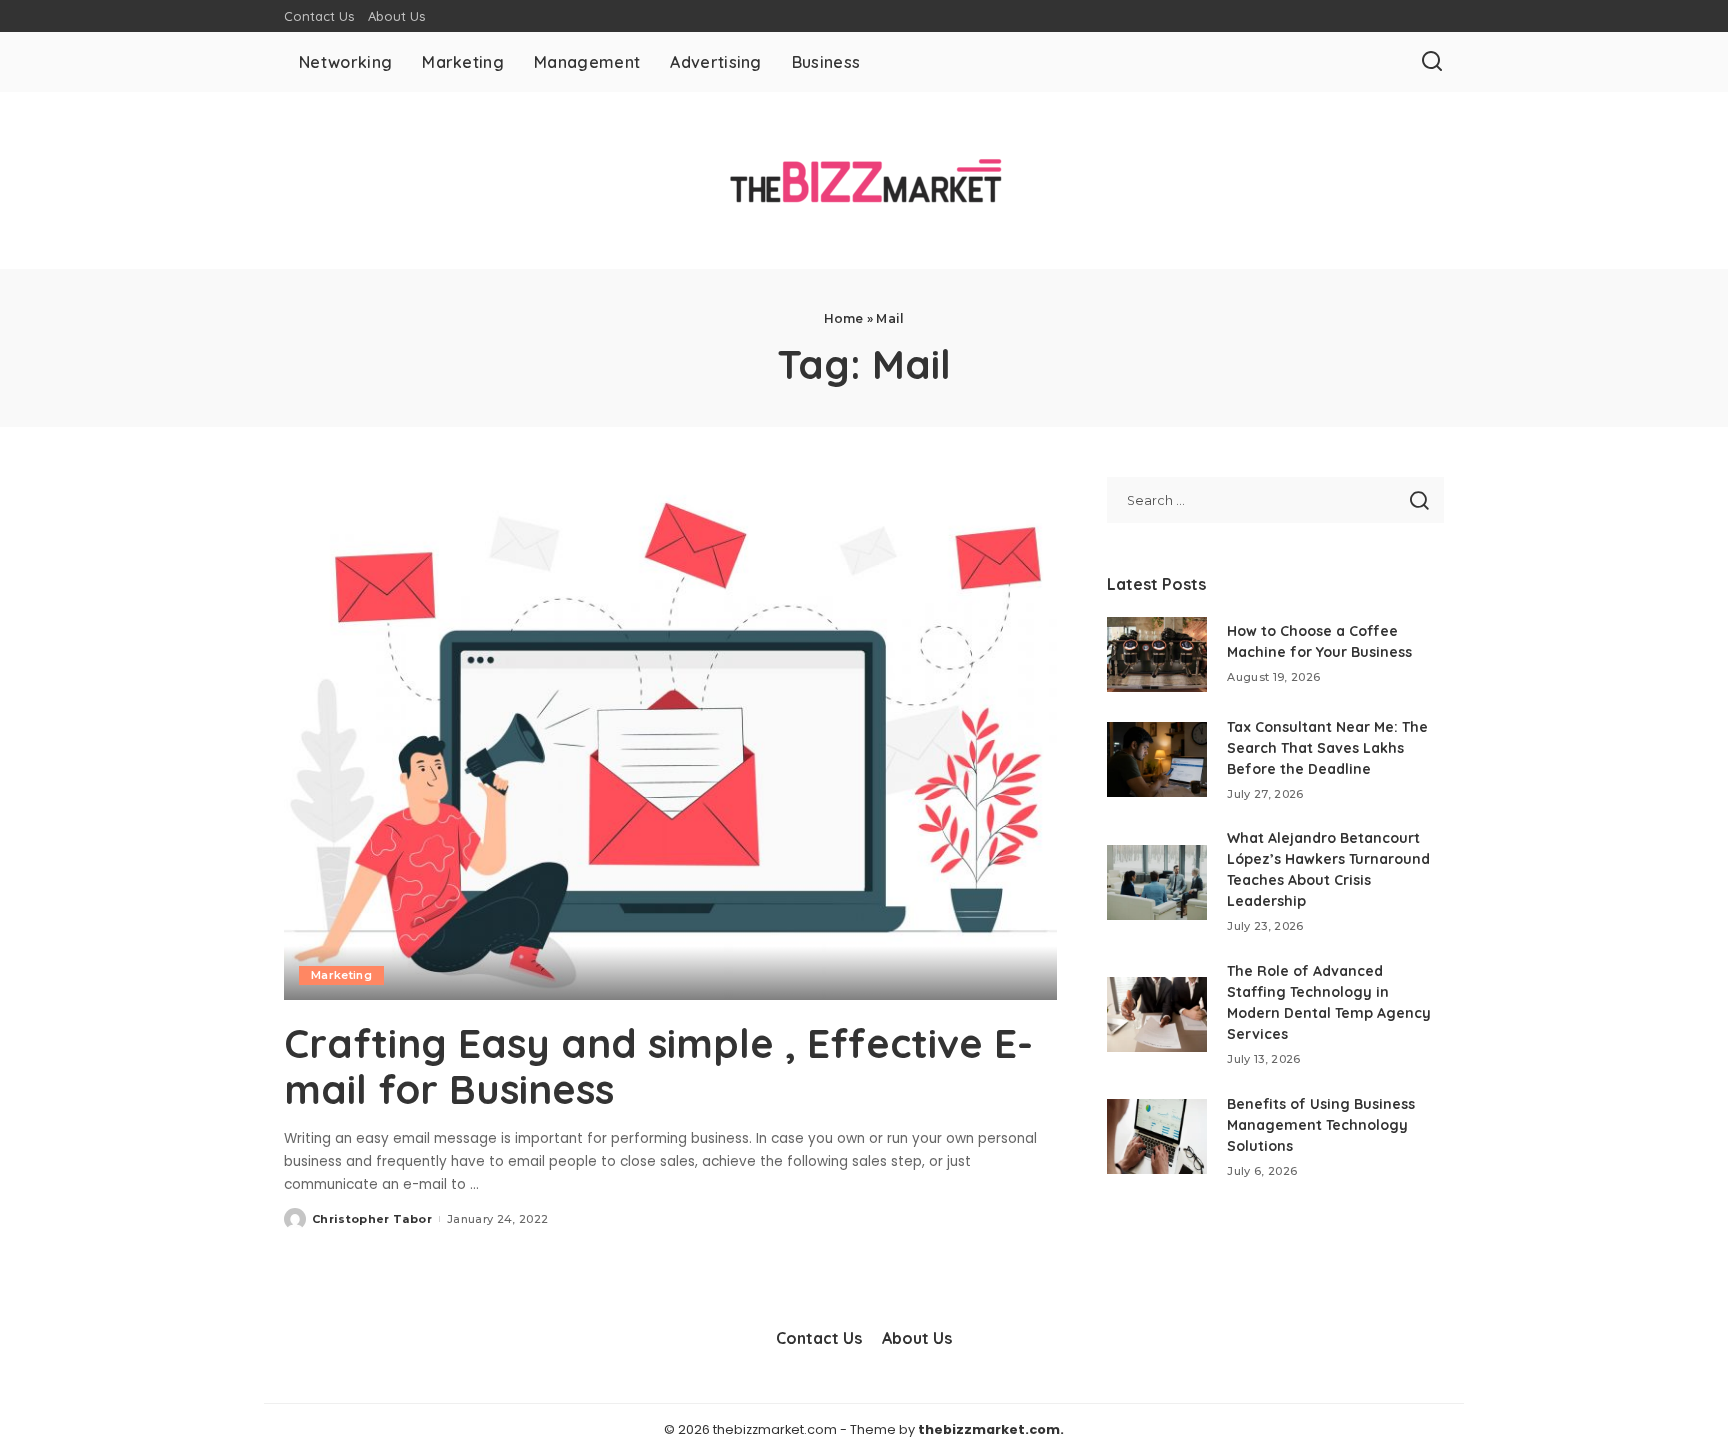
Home (844, 318)
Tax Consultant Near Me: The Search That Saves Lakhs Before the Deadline (1327, 748)
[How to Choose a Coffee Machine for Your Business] (1157, 654)
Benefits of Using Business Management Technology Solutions (1321, 1125)
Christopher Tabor (372, 1219)
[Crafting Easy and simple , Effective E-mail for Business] (670, 738)
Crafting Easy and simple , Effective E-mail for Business (658, 1066)
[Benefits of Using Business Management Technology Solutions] (1157, 1136)
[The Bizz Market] (864, 180)
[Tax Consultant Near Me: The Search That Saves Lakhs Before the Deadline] (1157, 759)
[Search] (1432, 62)
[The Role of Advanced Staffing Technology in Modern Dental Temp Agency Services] (1157, 1014)
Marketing (341, 975)
